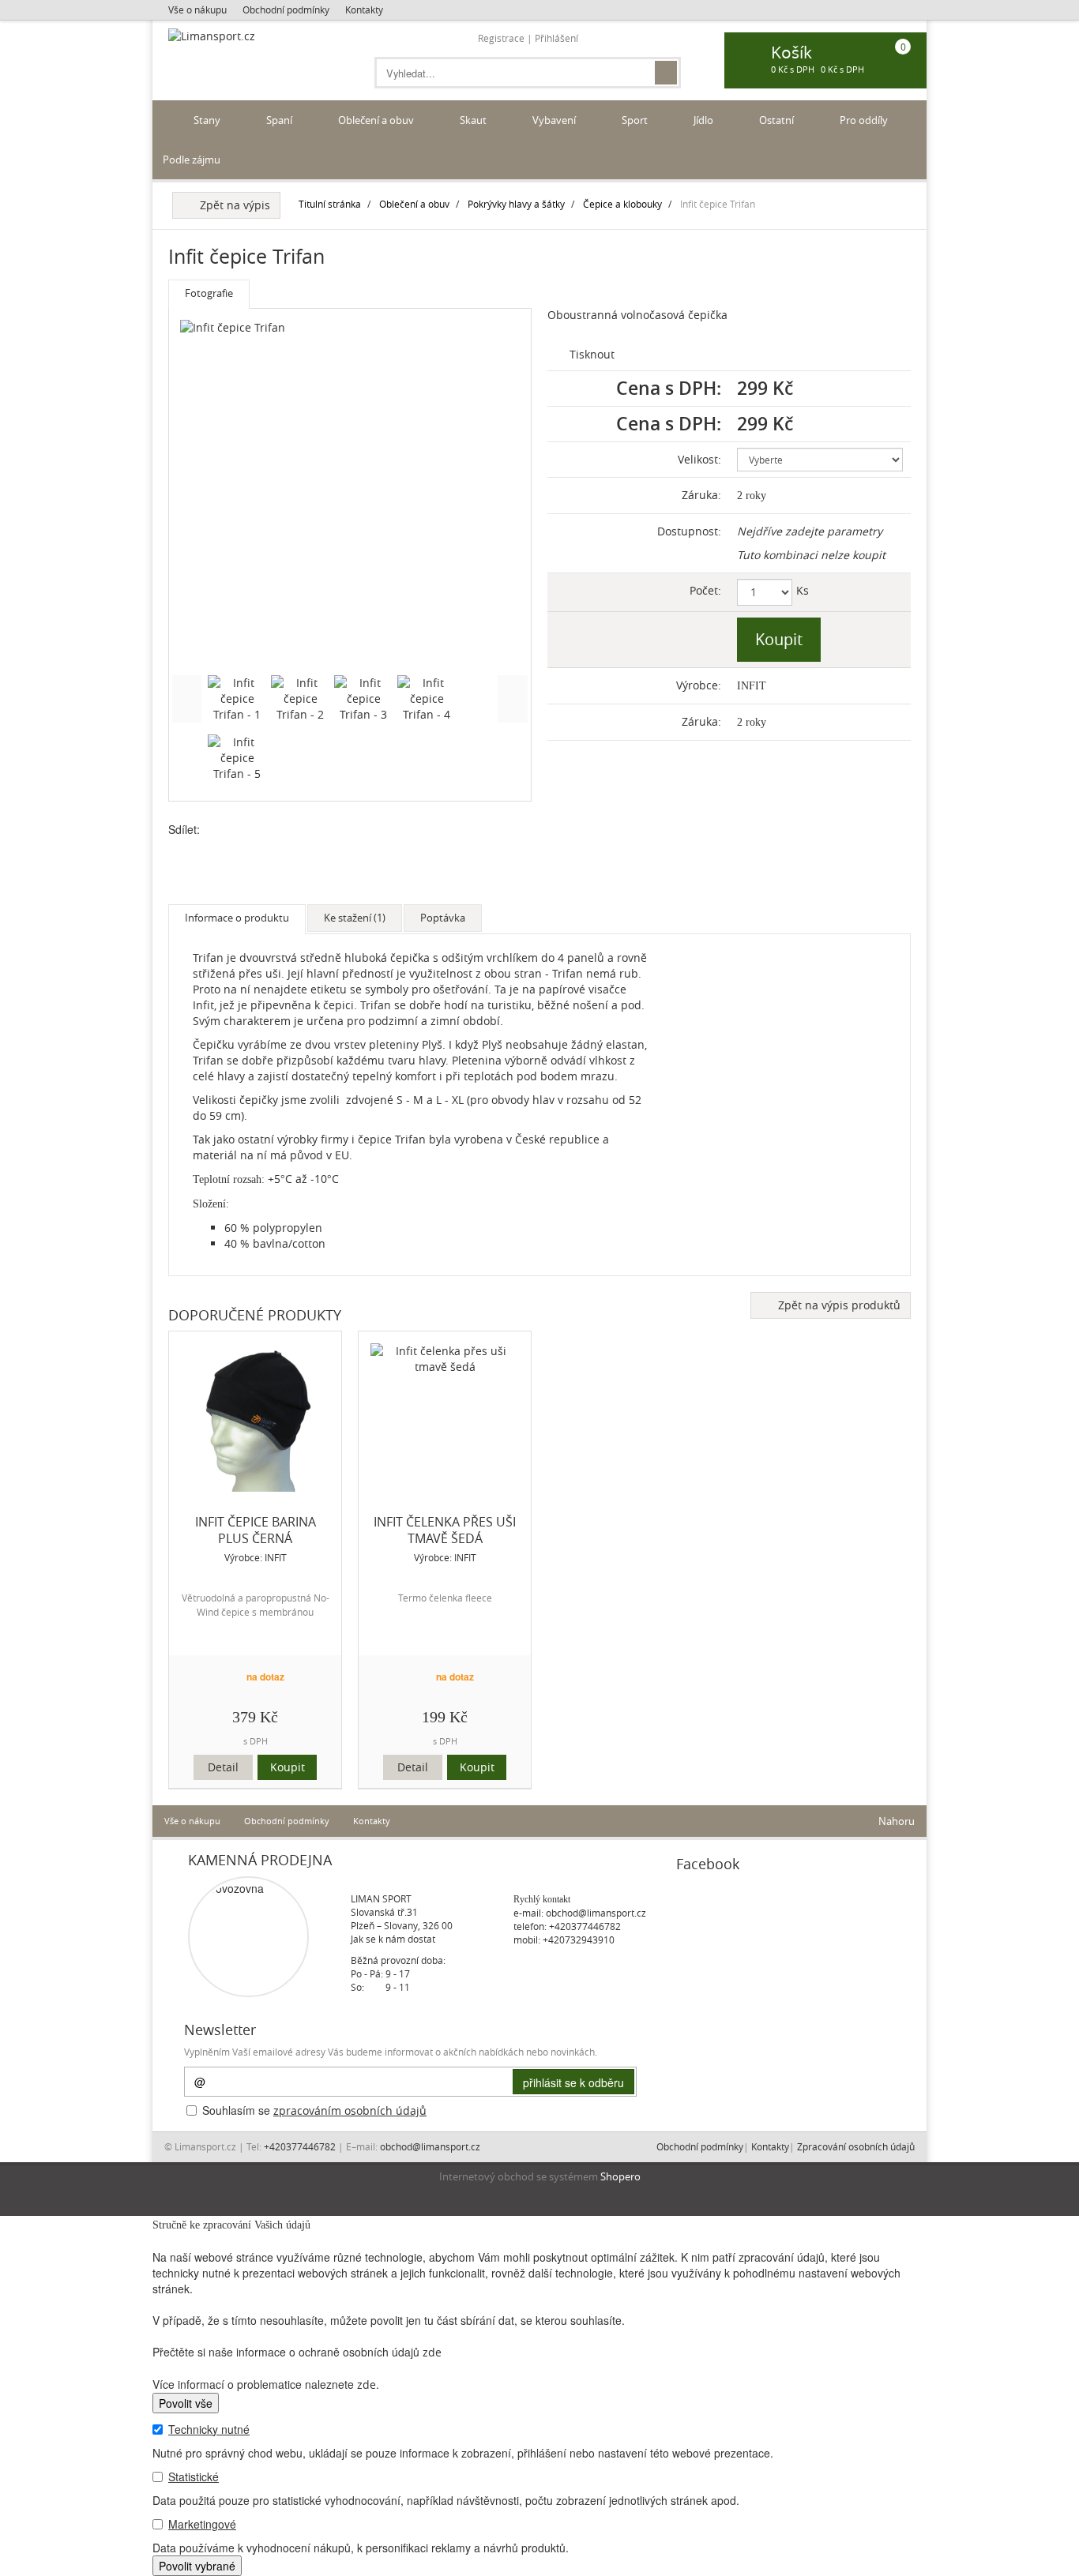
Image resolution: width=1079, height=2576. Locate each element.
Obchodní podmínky (286, 9)
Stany (208, 120)
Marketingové (202, 2524)
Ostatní (778, 120)
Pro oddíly (865, 120)
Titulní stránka (330, 204)
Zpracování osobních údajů (856, 2146)
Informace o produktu (237, 918)
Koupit (288, 1767)
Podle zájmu (193, 160)
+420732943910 (579, 1940)
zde (432, 2352)
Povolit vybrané (197, 2566)
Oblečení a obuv (377, 120)
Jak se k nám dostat (393, 1939)
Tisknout (590, 354)
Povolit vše (186, 2403)
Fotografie (209, 293)
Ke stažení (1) (355, 918)
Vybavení (555, 120)
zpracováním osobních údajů (350, 2110)
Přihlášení (556, 38)
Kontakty (364, 9)
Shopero (620, 2177)
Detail (223, 1767)
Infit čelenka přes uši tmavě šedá (445, 1530)
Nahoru (895, 1821)
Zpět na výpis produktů (836, 1305)
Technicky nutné (209, 2429)
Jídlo (705, 120)
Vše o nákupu (197, 9)
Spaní (280, 120)
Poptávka (443, 918)
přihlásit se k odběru (573, 2082)
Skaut (474, 120)
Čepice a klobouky (622, 204)
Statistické (194, 2476)
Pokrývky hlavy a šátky (516, 204)
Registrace (501, 38)
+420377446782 (585, 1926)
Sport (636, 120)
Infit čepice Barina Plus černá (256, 1530)
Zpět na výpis (232, 205)
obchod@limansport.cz (596, 1913)
